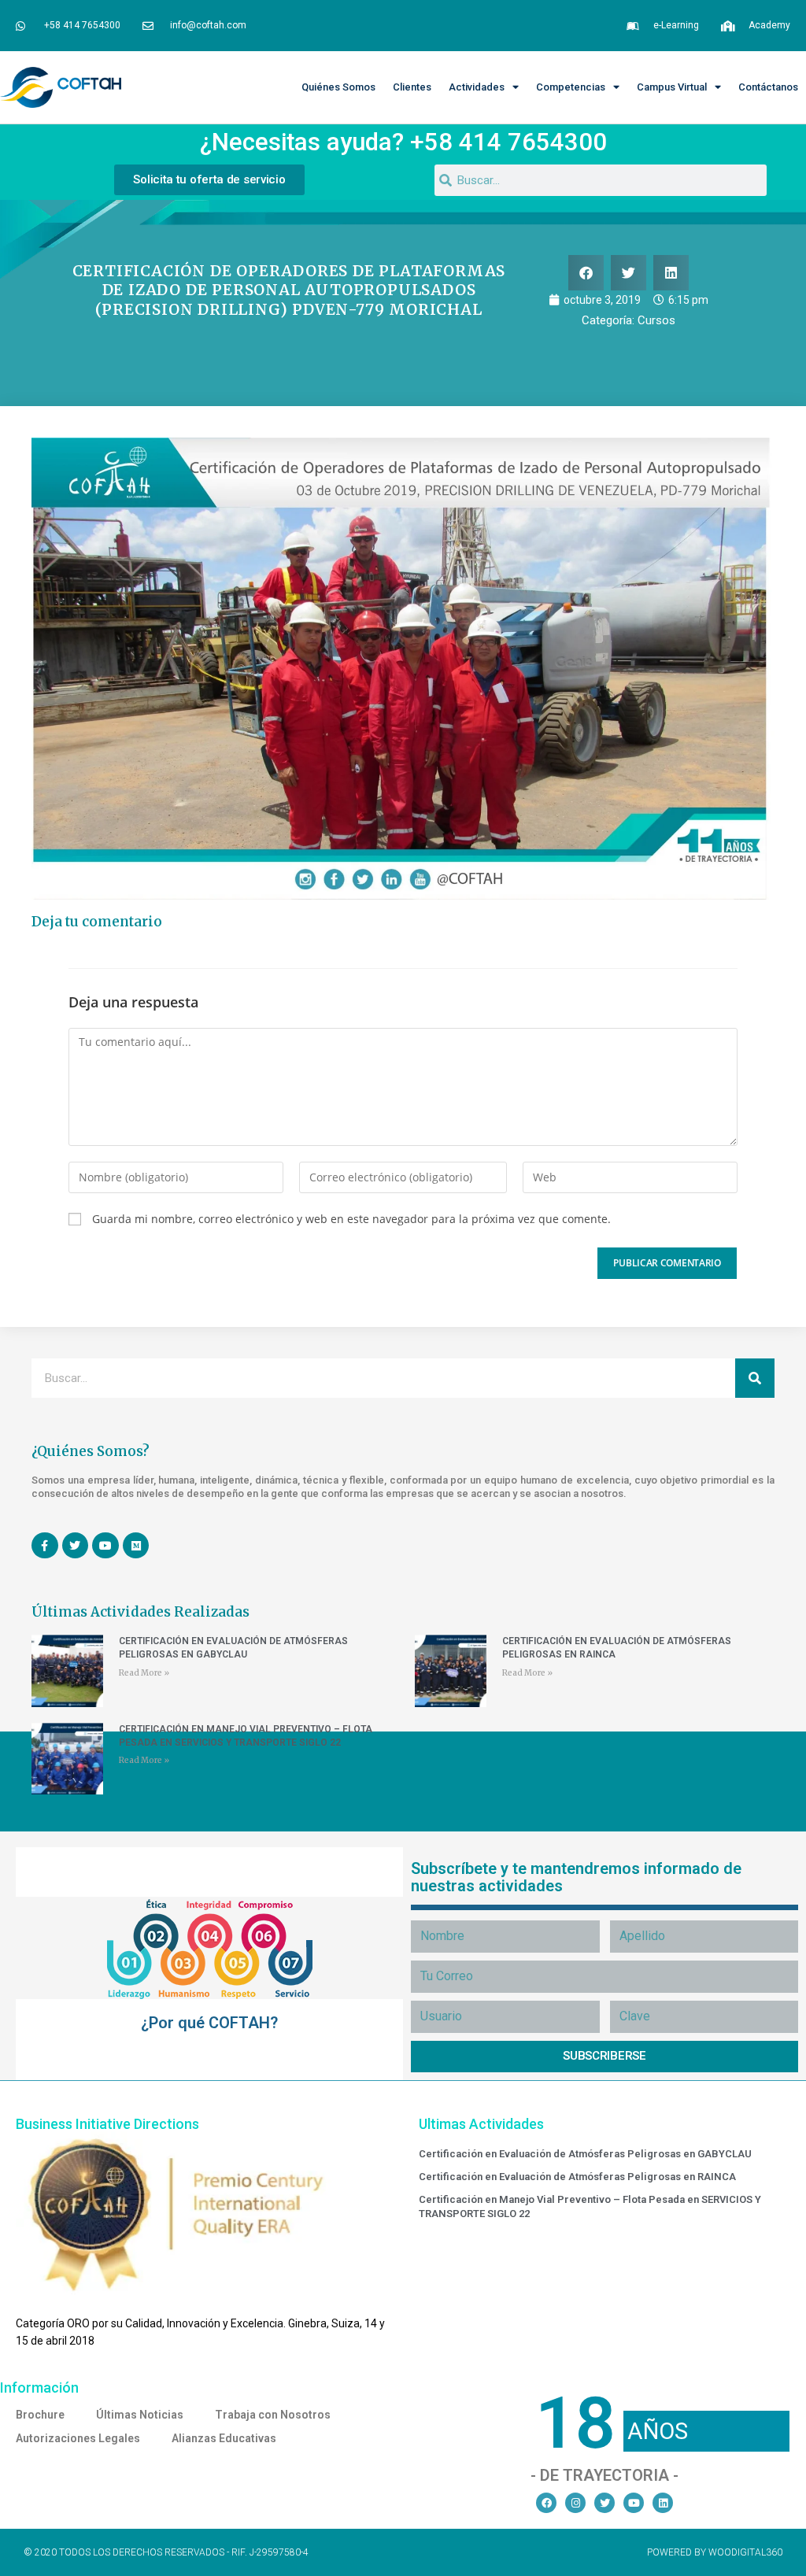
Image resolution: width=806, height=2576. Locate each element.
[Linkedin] (663, 2503)
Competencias (571, 87)
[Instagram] (575, 2503)
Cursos (656, 320)
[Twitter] (604, 2503)
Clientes (412, 87)
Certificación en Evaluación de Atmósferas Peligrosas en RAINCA (577, 2177)
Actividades (477, 87)
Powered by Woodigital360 (715, 2552)
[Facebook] (546, 2503)
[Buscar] (755, 1378)
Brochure (40, 2415)
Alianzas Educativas (224, 2438)
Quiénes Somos (338, 87)
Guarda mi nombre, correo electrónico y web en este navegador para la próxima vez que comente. (351, 1219)
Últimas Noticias (140, 2415)
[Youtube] (634, 2503)
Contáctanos (768, 87)
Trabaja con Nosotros (273, 2415)
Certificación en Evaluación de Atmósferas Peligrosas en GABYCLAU (585, 2154)
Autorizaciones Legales (78, 2438)
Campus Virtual (672, 87)
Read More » (144, 1673)
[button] (586, 273)
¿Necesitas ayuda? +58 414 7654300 (403, 142)
